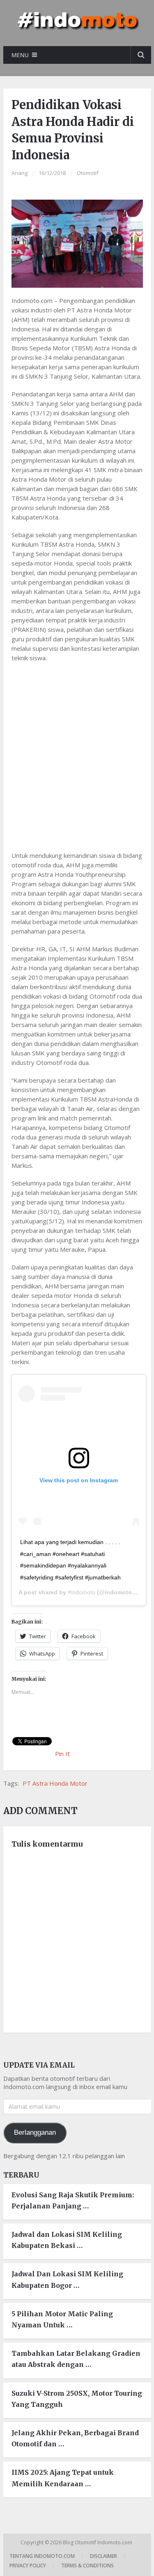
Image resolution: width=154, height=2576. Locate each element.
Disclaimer (103, 2556)
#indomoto (82, 1592)
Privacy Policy (28, 2566)
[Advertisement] (77, 751)
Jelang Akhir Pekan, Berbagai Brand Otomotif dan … (75, 2438)
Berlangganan (35, 2132)
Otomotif (88, 173)
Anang (20, 173)
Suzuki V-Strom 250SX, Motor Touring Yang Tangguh (77, 2399)
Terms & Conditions (87, 2566)
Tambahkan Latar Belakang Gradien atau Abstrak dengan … (76, 2359)
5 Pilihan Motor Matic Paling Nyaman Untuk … (62, 2319)
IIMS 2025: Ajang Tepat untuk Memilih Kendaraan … (63, 2478)
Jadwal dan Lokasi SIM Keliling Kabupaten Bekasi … (67, 2240)
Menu (20, 55)
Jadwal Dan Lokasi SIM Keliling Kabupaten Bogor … (67, 2279)
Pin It (62, 1754)
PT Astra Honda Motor (55, 1783)
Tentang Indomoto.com (42, 2556)
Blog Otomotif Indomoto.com (98, 2542)
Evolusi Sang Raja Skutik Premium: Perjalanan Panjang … (73, 2200)
